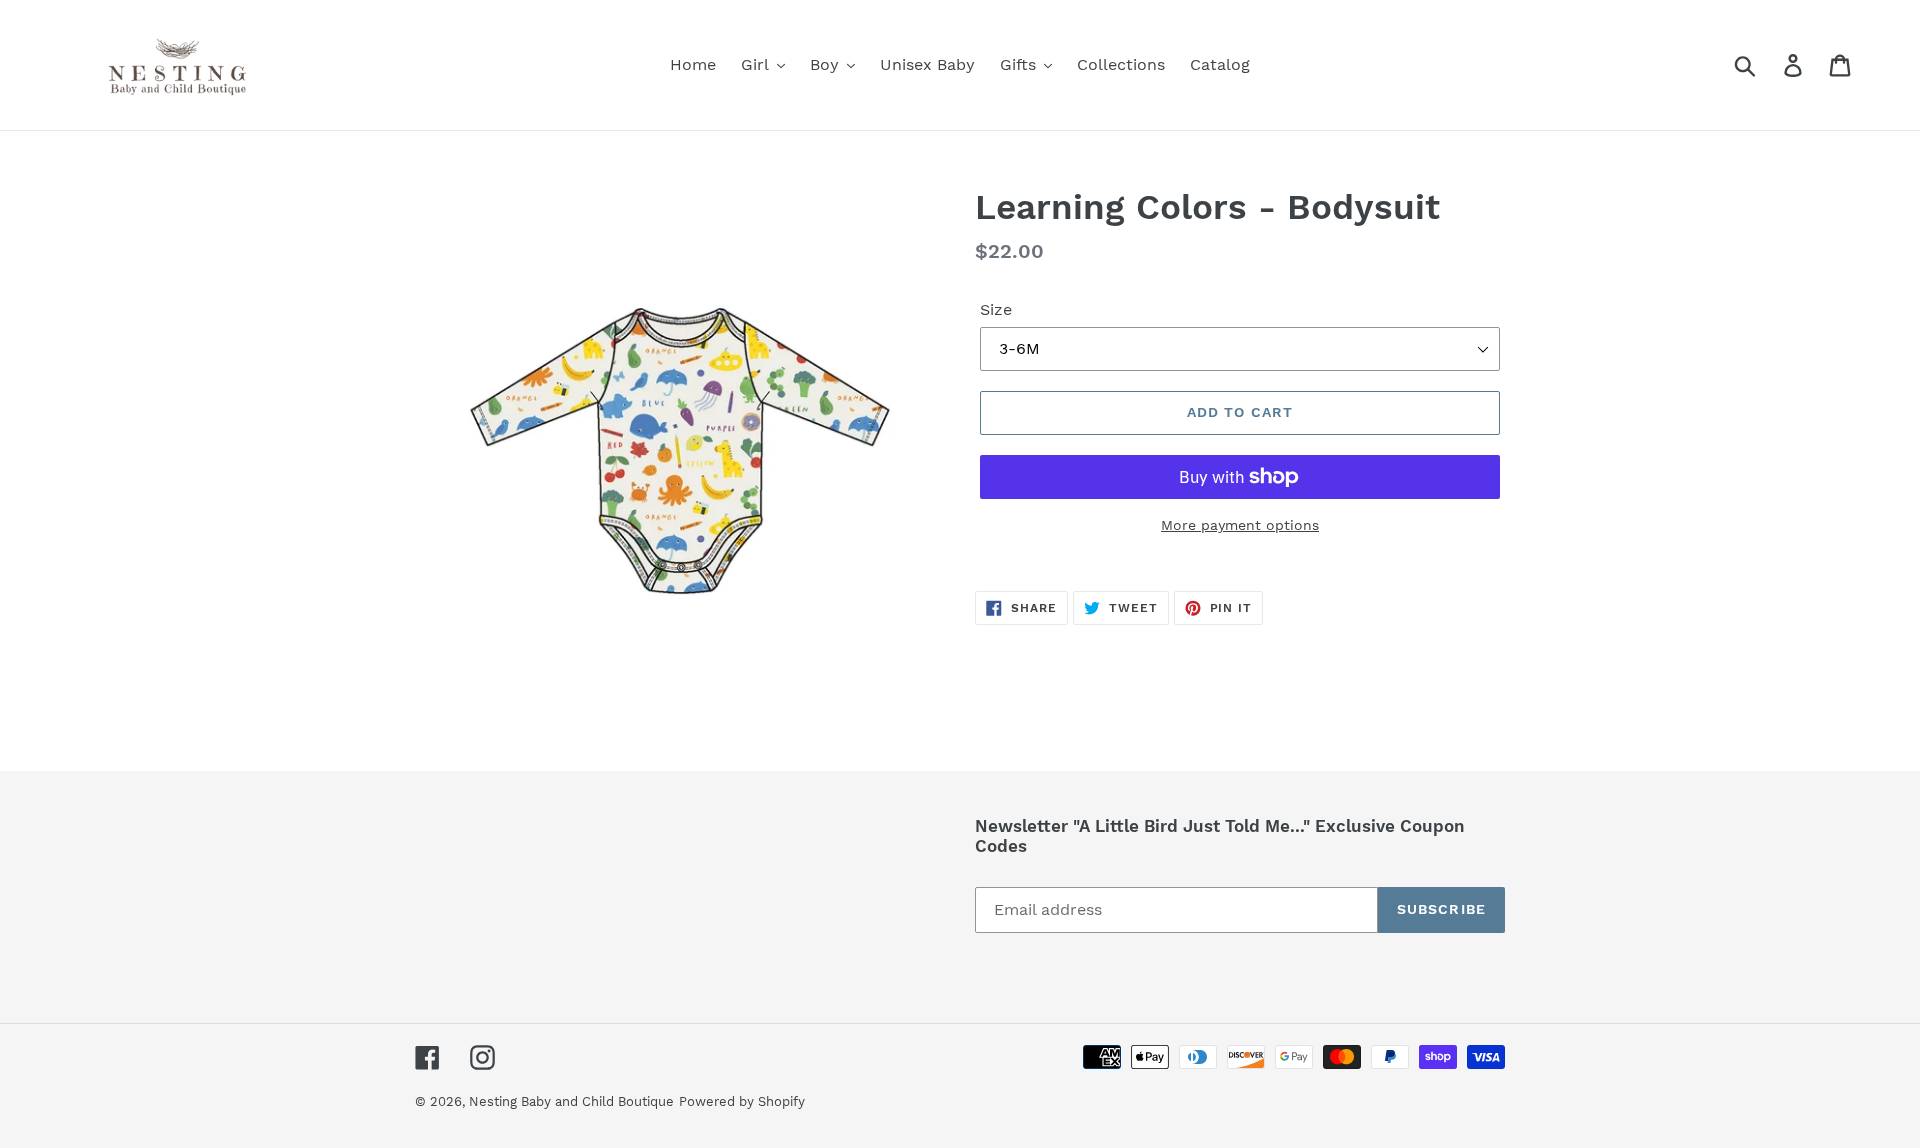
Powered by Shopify (742, 1101)
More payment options (1240, 525)
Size (996, 309)
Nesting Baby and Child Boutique (571, 1101)
